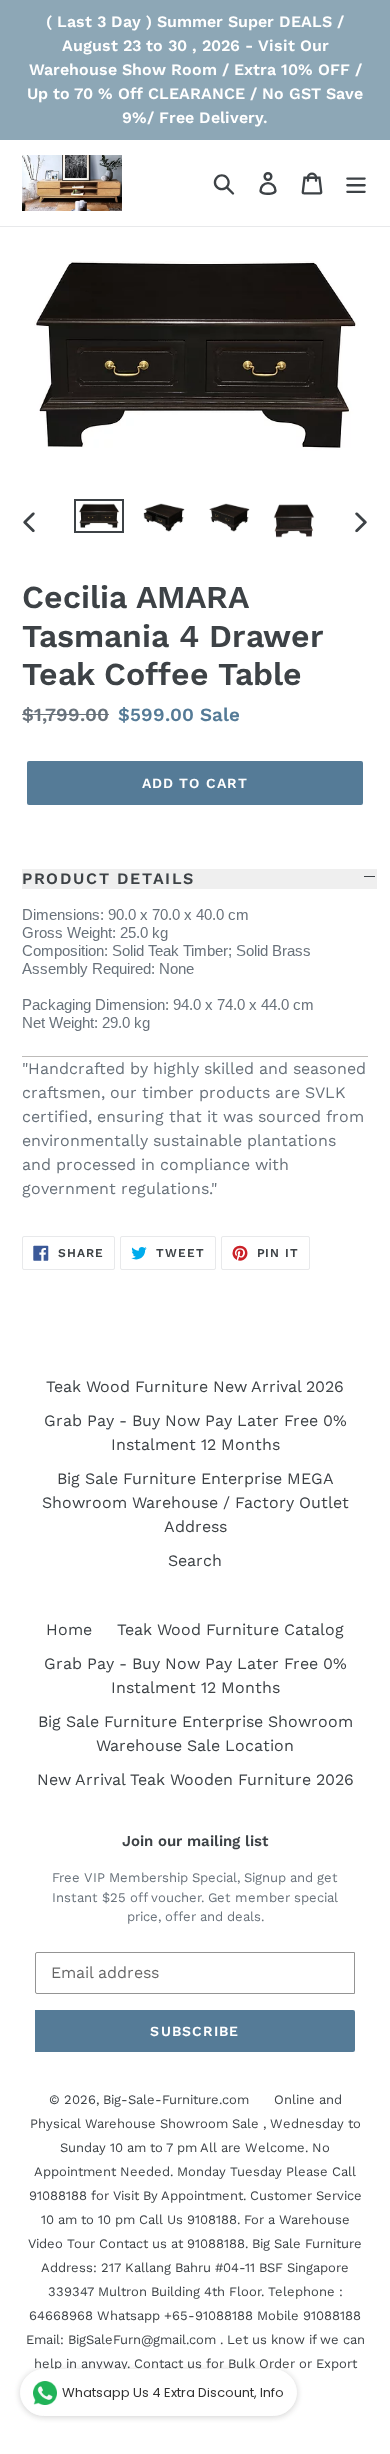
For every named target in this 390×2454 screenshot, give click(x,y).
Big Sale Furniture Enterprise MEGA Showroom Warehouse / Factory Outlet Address (195, 1502)
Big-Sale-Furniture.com (176, 2099)
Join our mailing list (195, 1841)
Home (69, 1629)
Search (195, 1560)
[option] (99, 521)
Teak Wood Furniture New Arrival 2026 (195, 1386)
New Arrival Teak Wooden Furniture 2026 (195, 1779)
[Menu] (356, 183)
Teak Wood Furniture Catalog (230, 1629)
